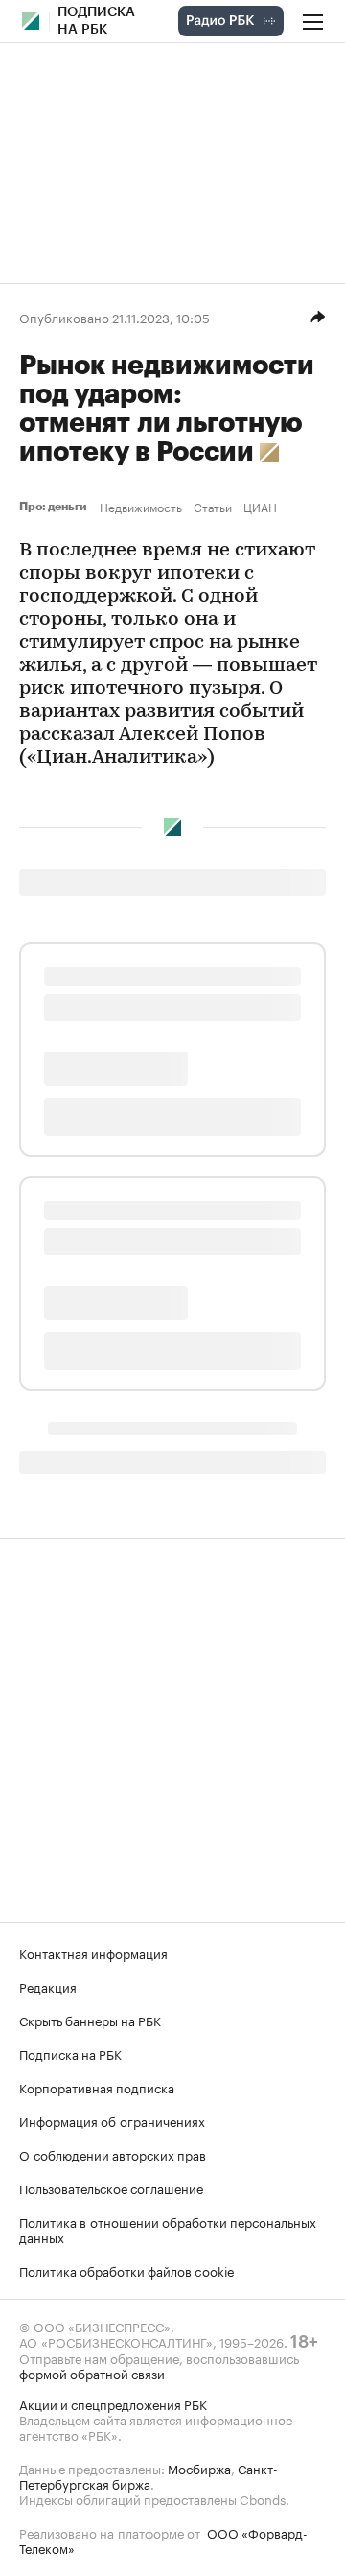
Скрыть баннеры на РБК (90, 2020)
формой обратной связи (92, 2373)
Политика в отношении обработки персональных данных (168, 2229)
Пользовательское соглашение (111, 2187)
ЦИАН (260, 507)
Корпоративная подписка (97, 2087)
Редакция (48, 1986)
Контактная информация (93, 1952)
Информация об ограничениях (112, 2120)
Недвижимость (141, 507)
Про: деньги (56, 507)
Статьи (213, 507)
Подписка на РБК (70, 2053)
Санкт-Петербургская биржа (149, 2475)
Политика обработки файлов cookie (127, 2270)
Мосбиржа (199, 2468)
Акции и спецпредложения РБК (113, 2403)
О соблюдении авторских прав (113, 2154)
